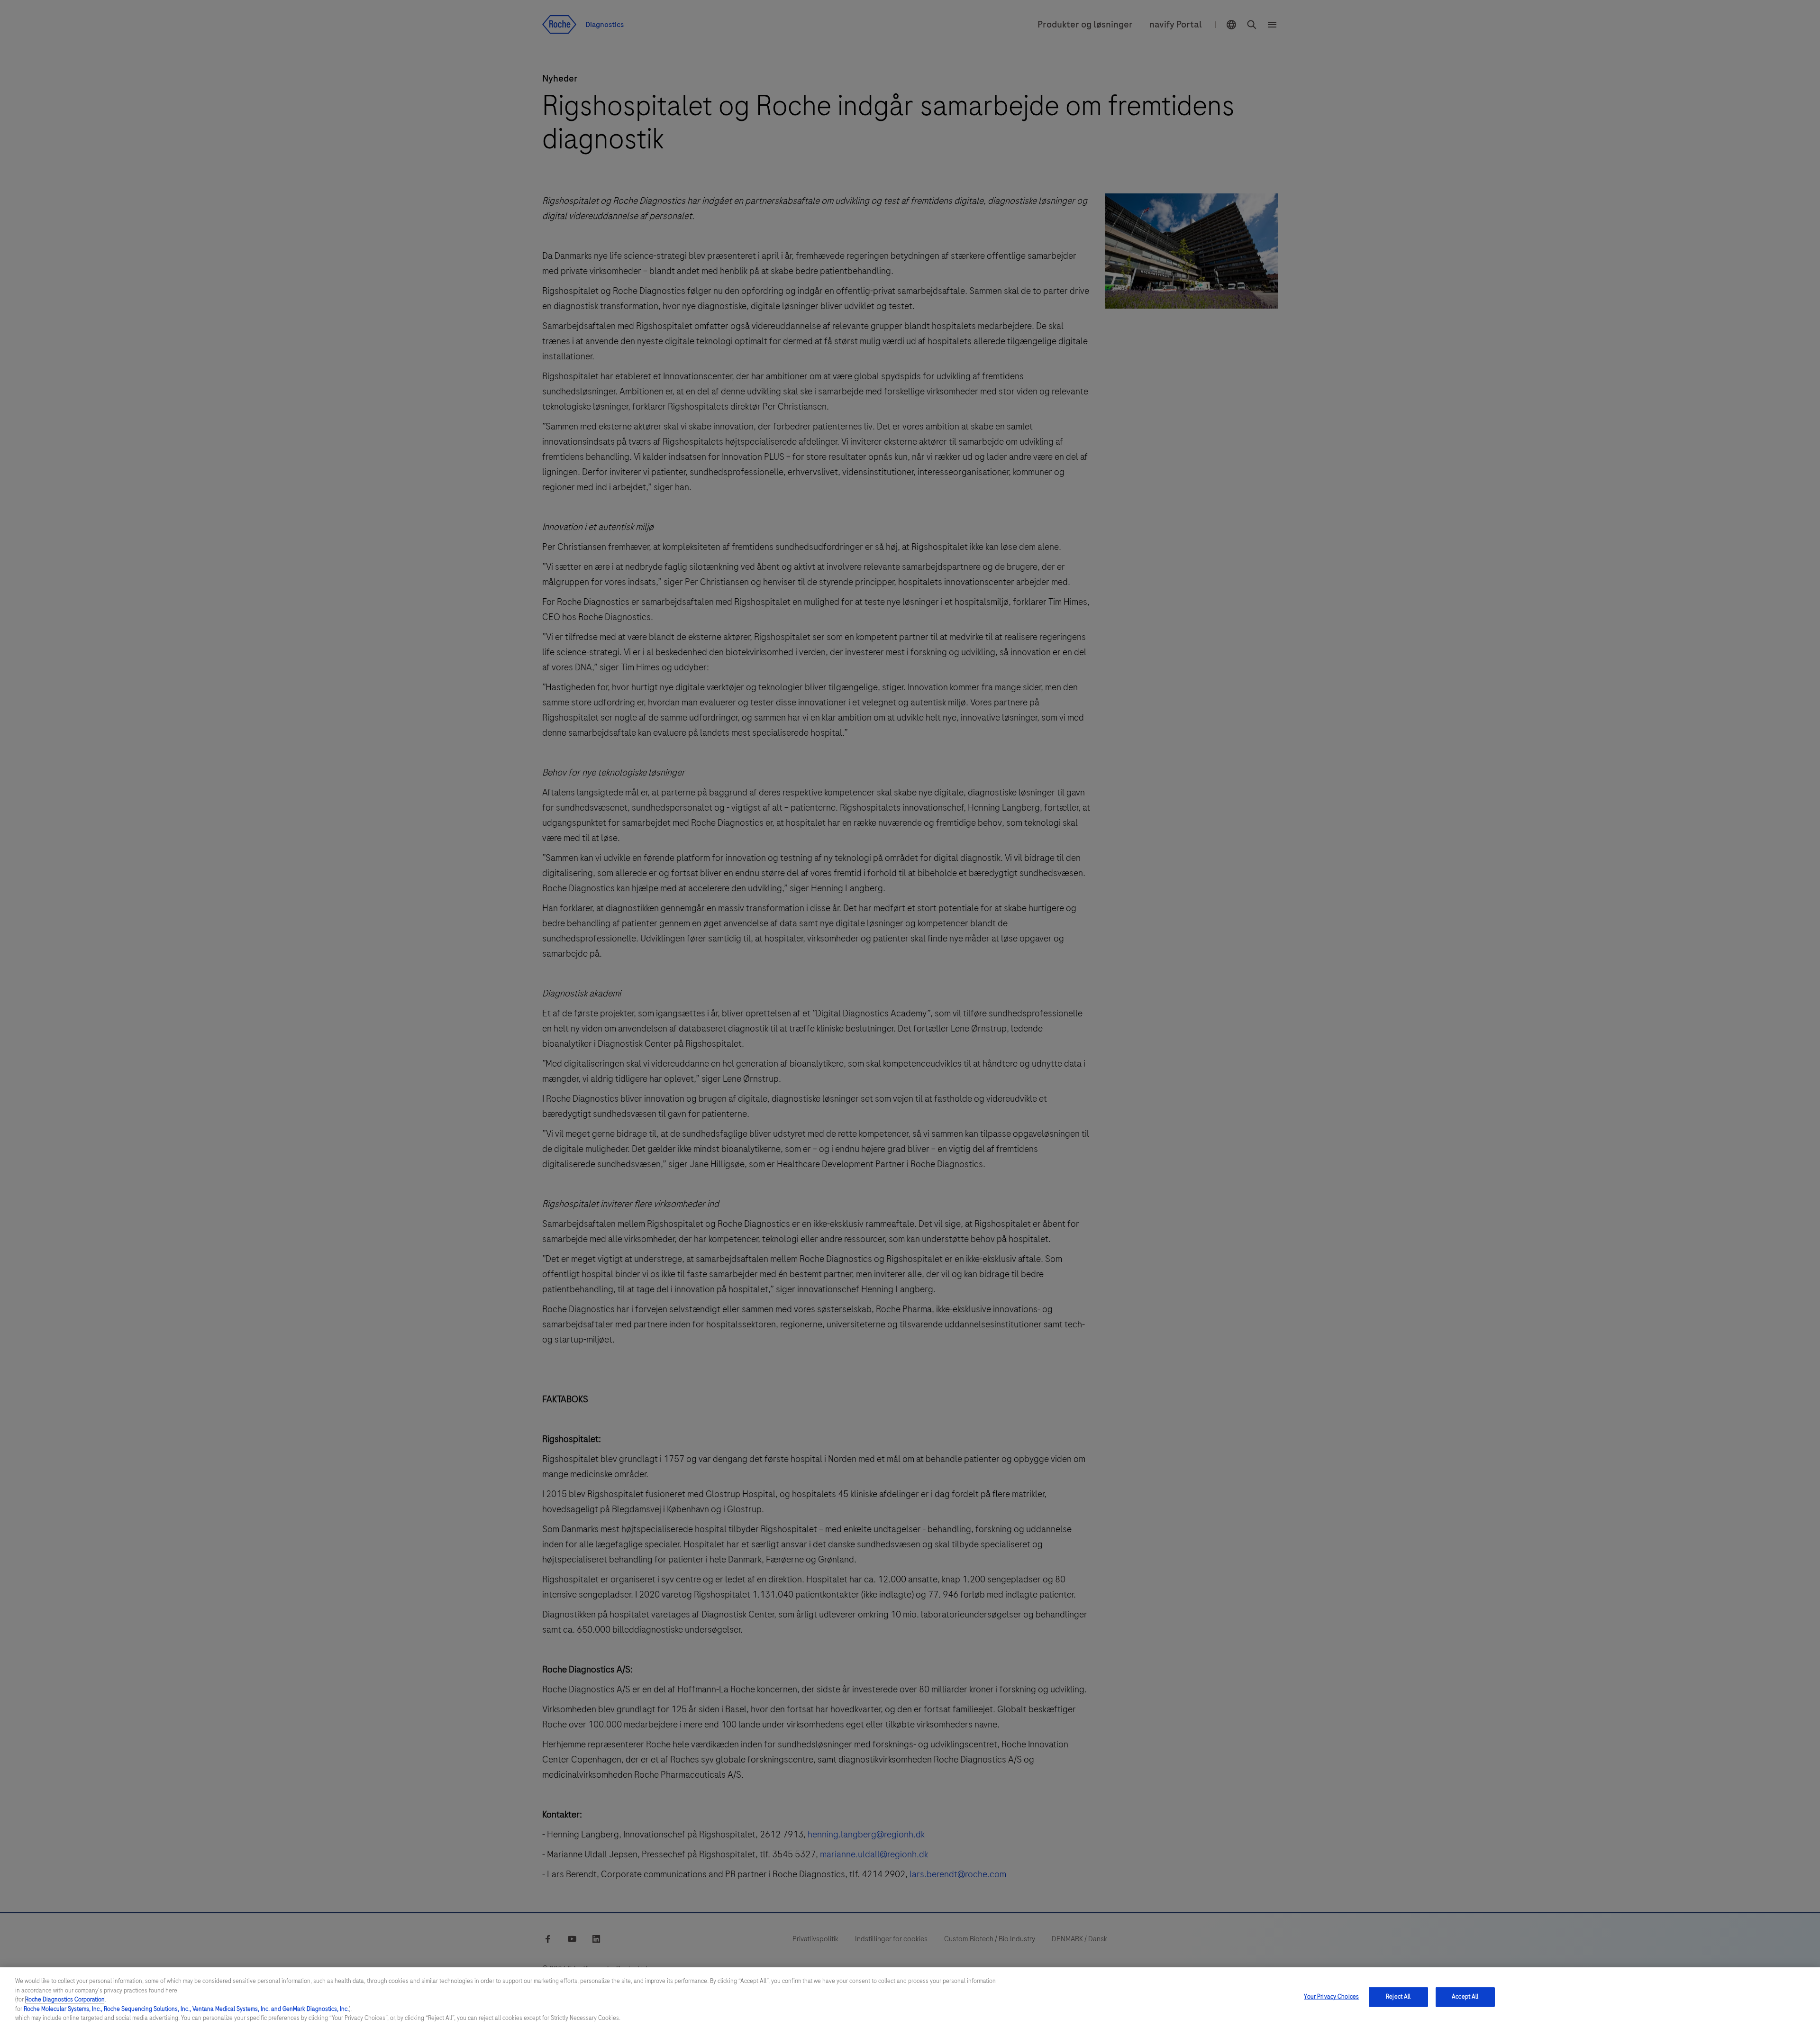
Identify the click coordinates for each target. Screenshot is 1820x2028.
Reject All (1398, 1997)
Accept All (1465, 1997)
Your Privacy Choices (1331, 1997)
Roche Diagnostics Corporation (65, 2000)
